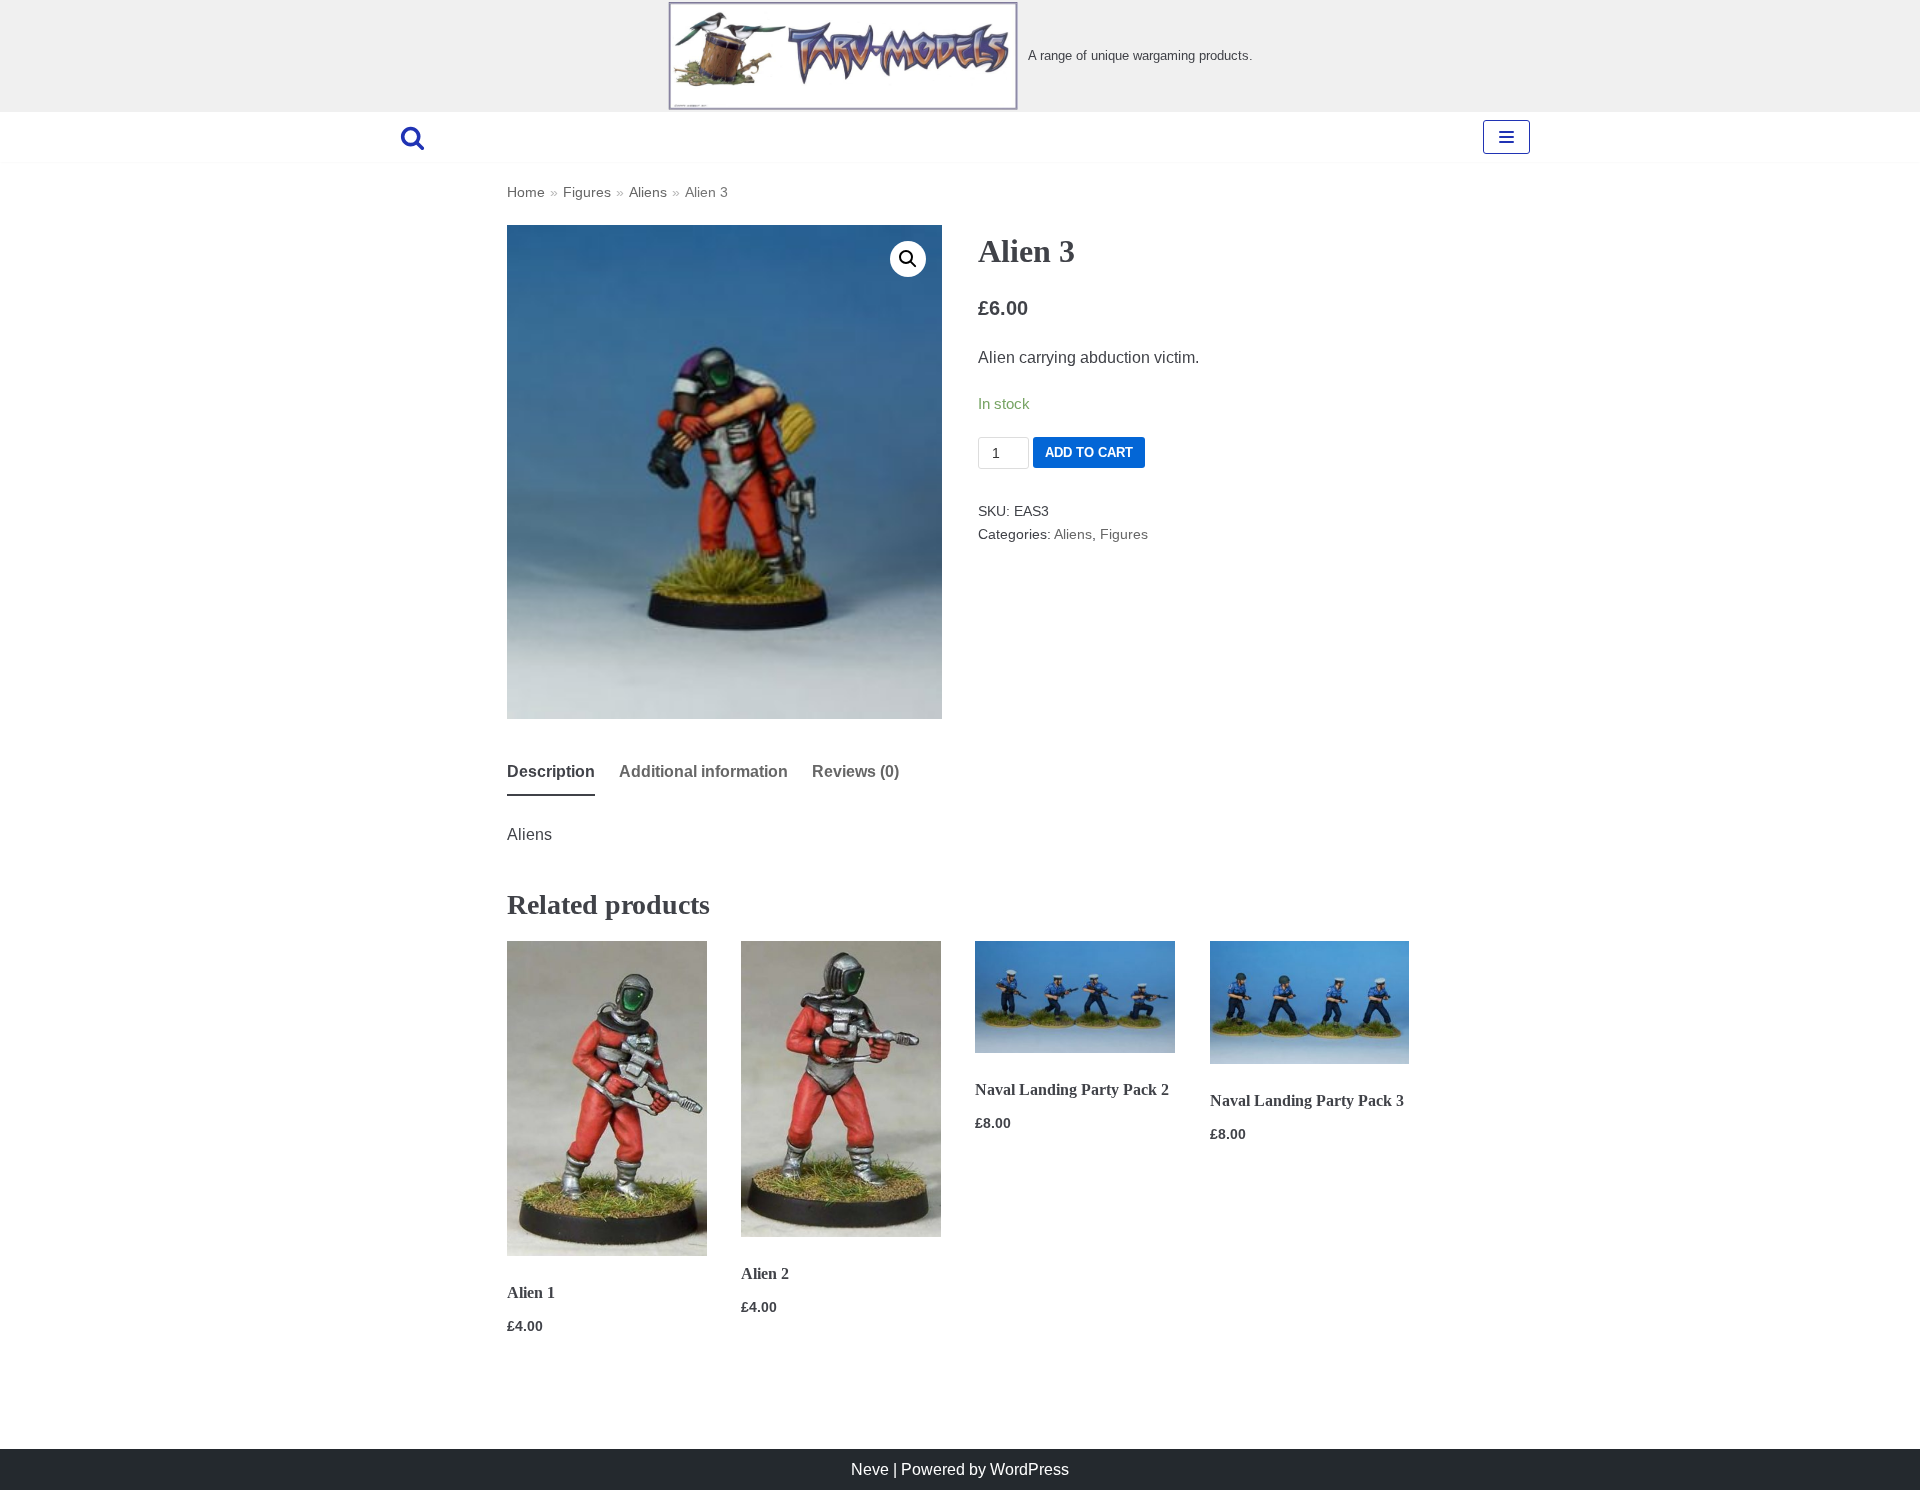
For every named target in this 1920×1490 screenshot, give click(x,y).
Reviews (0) (855, 771)
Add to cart (1089, 452)
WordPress (1029, 1469)
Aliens (648, 192)
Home (526, 192)
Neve (870, 1469)
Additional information (703, 771)
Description (551, 771)
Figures (587, 192)
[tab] (551, 773)
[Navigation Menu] (1506, 137)
